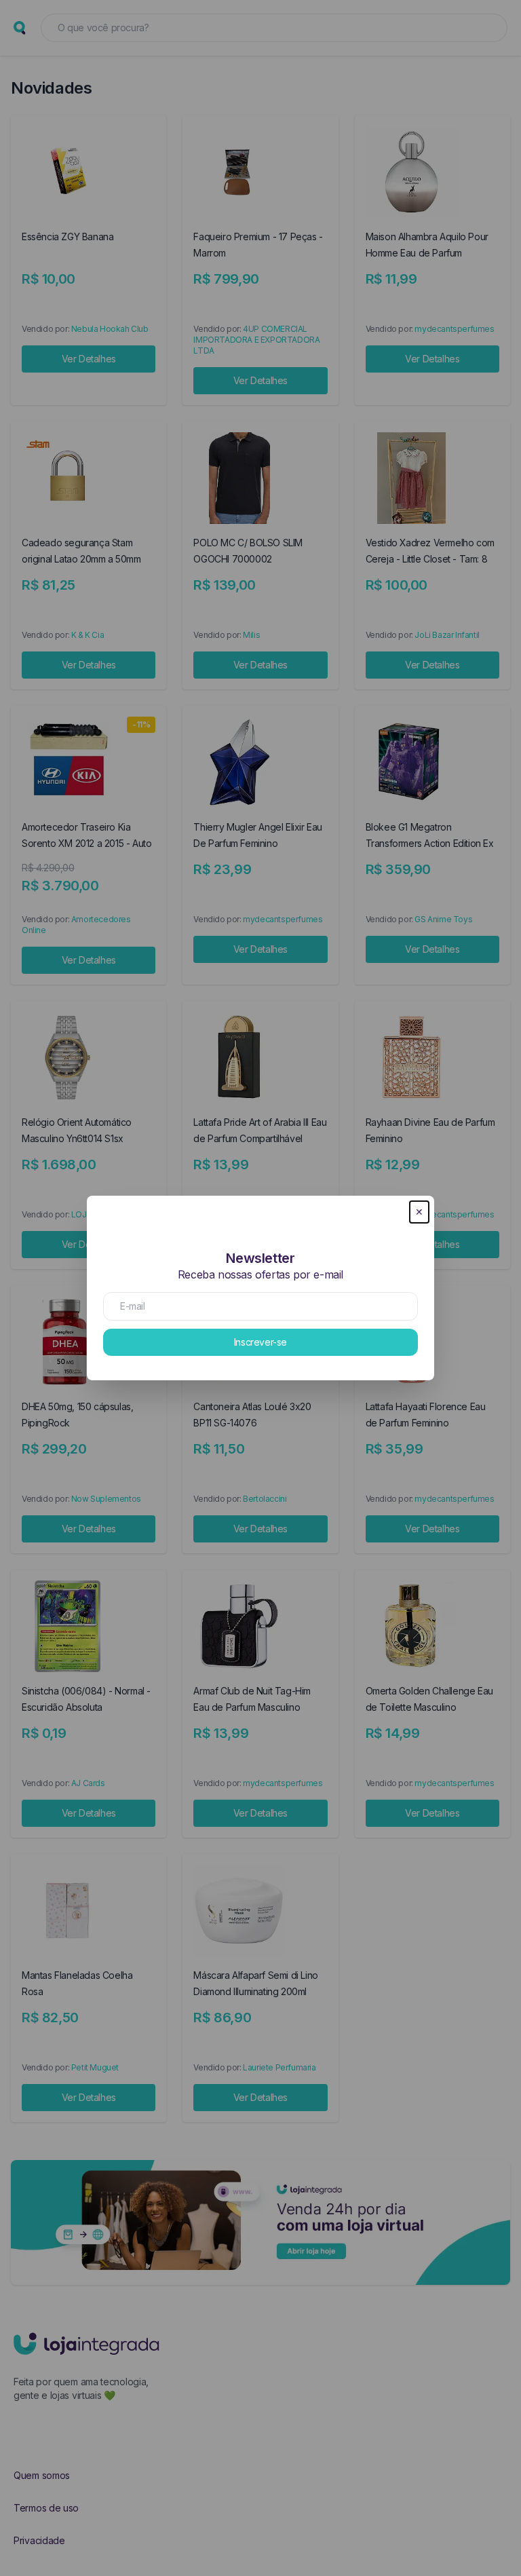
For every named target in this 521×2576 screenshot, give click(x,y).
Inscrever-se (260, 1342)
